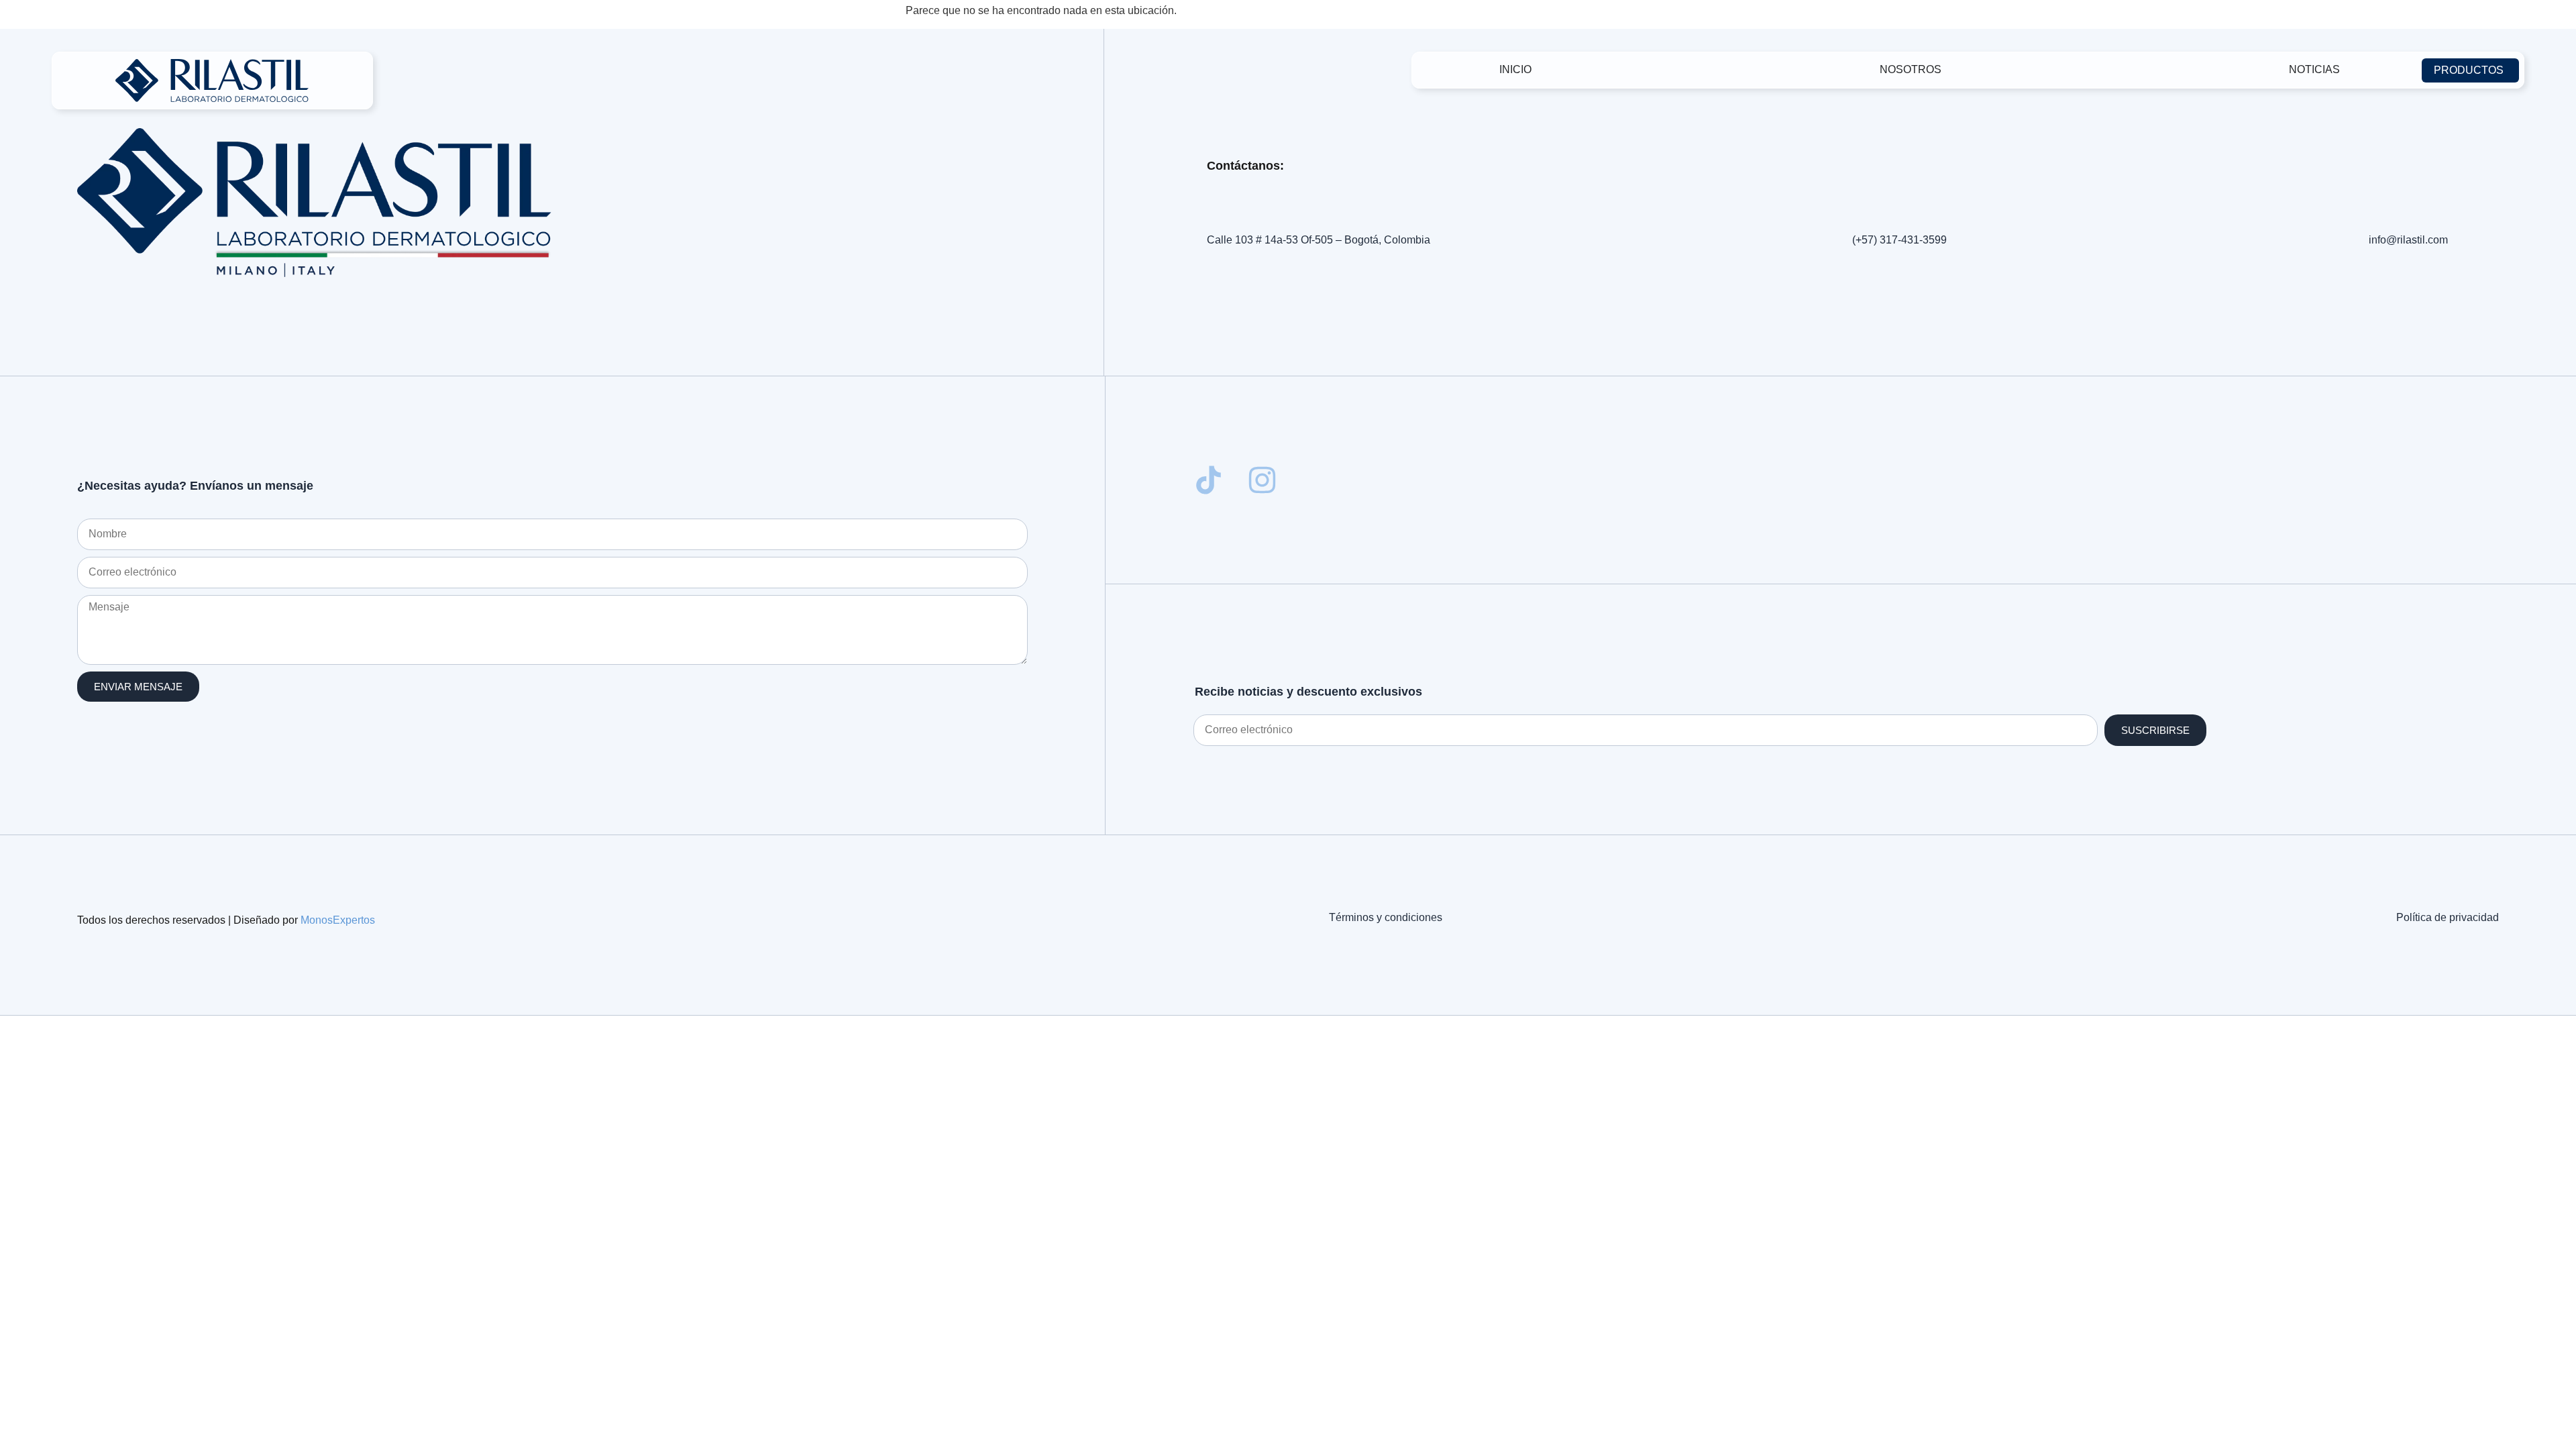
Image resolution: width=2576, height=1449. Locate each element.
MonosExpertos (338, 920)
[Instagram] (1262, 480)
